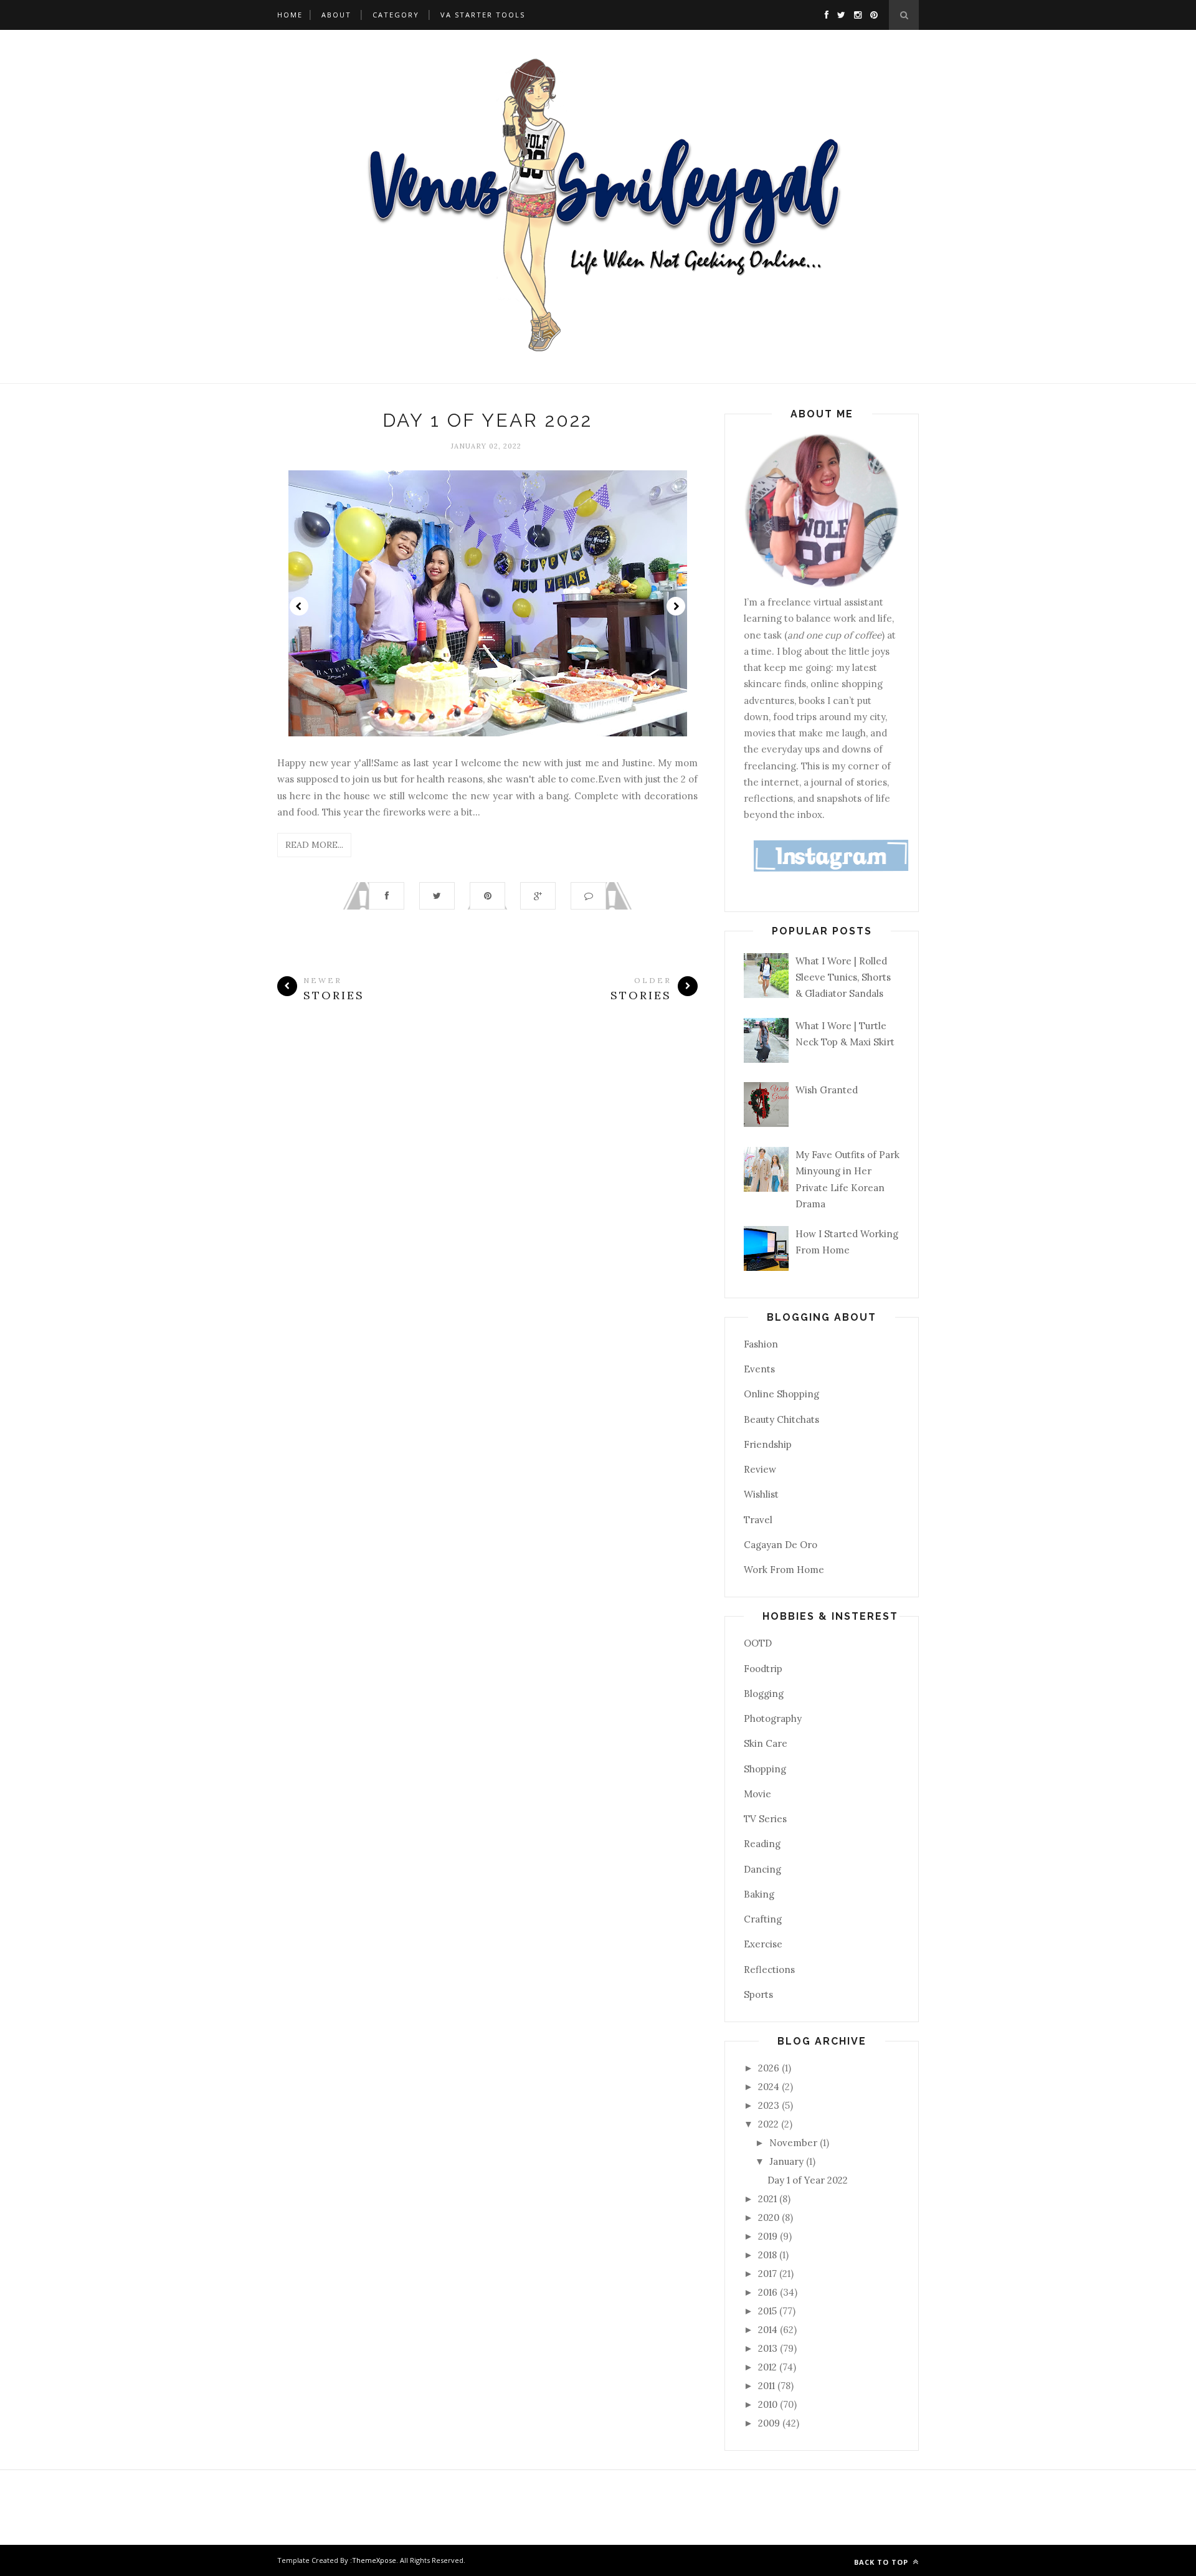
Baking (759, 1894)
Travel (758, 1520)
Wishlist (761, 1494)
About (336, 15)
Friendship (768, 1444)
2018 (769, 2255)
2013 (769, 2348)
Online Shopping (781, 1394)
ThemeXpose (374, 2560)
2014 (769, 2330)
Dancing (762, 1869)
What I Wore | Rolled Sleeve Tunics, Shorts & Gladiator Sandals (843, 977)
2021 (769, 2199)
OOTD (758, 1643)
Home (290, 15)
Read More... (314, 845)
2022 (770, 2124)
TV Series (765, 1819)
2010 (769, 2404)
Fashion (761, 1344)
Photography (773, 1718)
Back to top (882, 2562)
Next (676, 606)
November (795, 2143)
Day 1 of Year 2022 (487, 420)
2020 (770, 2217)
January (788, 2161)
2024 (770, 2087)
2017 (769, 2274)
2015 (769, 2311)
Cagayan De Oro (781, 1545)
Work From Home (784, 1570)
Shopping (765, 1769)
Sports (758, 1994)
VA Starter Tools (483, 15)
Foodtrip (763, 1669)
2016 (769, 2292)
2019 (769, 2236)
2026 (770, 2068)
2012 (769, 2367)
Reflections (769, 1970)
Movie (757, 1794)
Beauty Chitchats (781, 1419)
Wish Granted (827, 1090)
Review (760, 1469)
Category (396, 15)
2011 (768, 2386)
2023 (770, 2105)
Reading (762, 1844)
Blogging (764, 1694)
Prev (299, 606)
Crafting (763, 1919)
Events (759, 1369)
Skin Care (766, 1743)
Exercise (763, 1944)
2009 (770, 2423)
